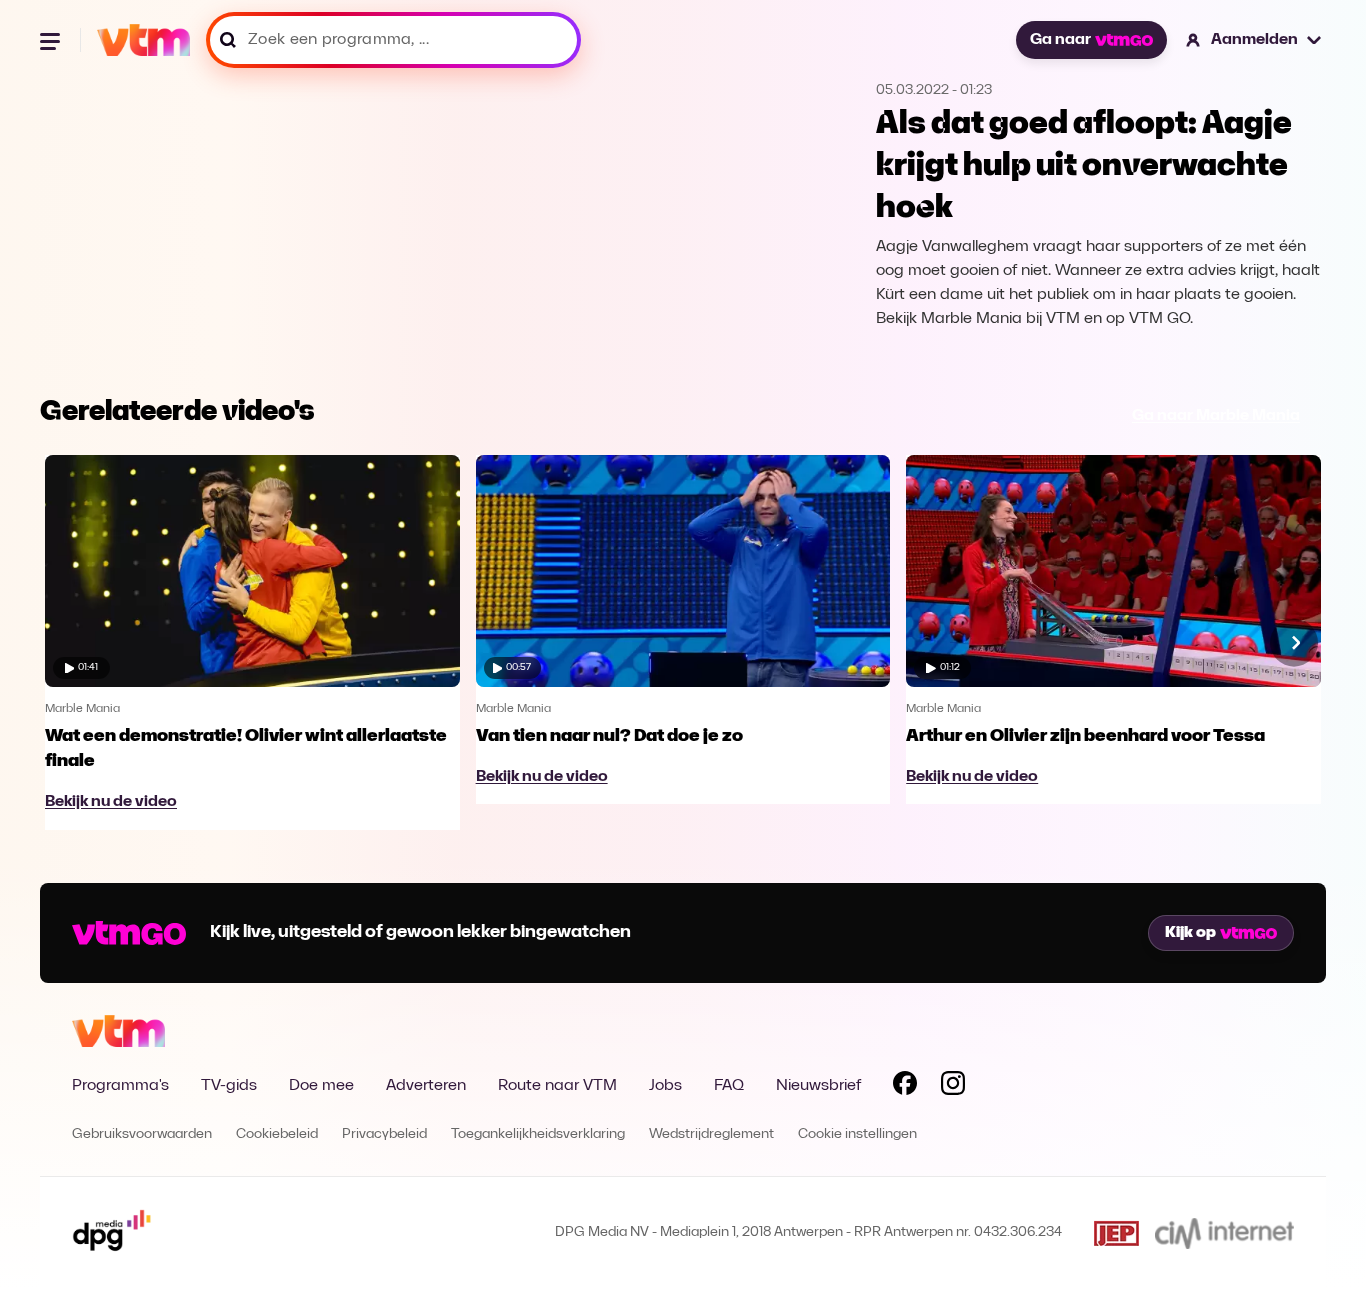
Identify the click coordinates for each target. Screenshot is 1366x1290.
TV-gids (229, 1086)
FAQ (729, 1086)
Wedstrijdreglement (711, 1134)
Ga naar (1060, 40)
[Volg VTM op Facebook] (905, 1087)
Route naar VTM (557, 1086)
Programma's (120, 1086)
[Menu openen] (52, 40)
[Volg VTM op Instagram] (953, 1087)
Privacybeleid (384, 1134)
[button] (1254, 40)
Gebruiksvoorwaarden (142, 1134)
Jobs (665, 1086)
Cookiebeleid (277, 1134)
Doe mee (321, 1086)
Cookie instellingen (857, 1134)
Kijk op (1190, 933)
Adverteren (426, 1086)
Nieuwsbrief (818, 1086)
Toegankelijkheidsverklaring (538, 1134)
